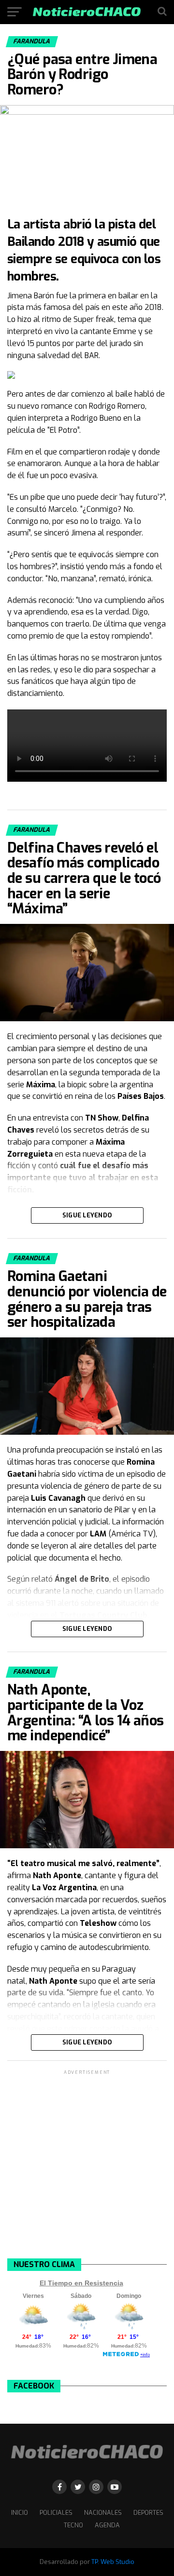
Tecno (73, 2525)
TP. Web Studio (113, 2562)
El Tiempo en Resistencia (81, 2283)
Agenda (107, 2525)
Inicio (20, 2513)
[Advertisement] (87, 2163)
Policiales (56, 2513)
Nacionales (103, 2513)
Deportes (148, 2513)
